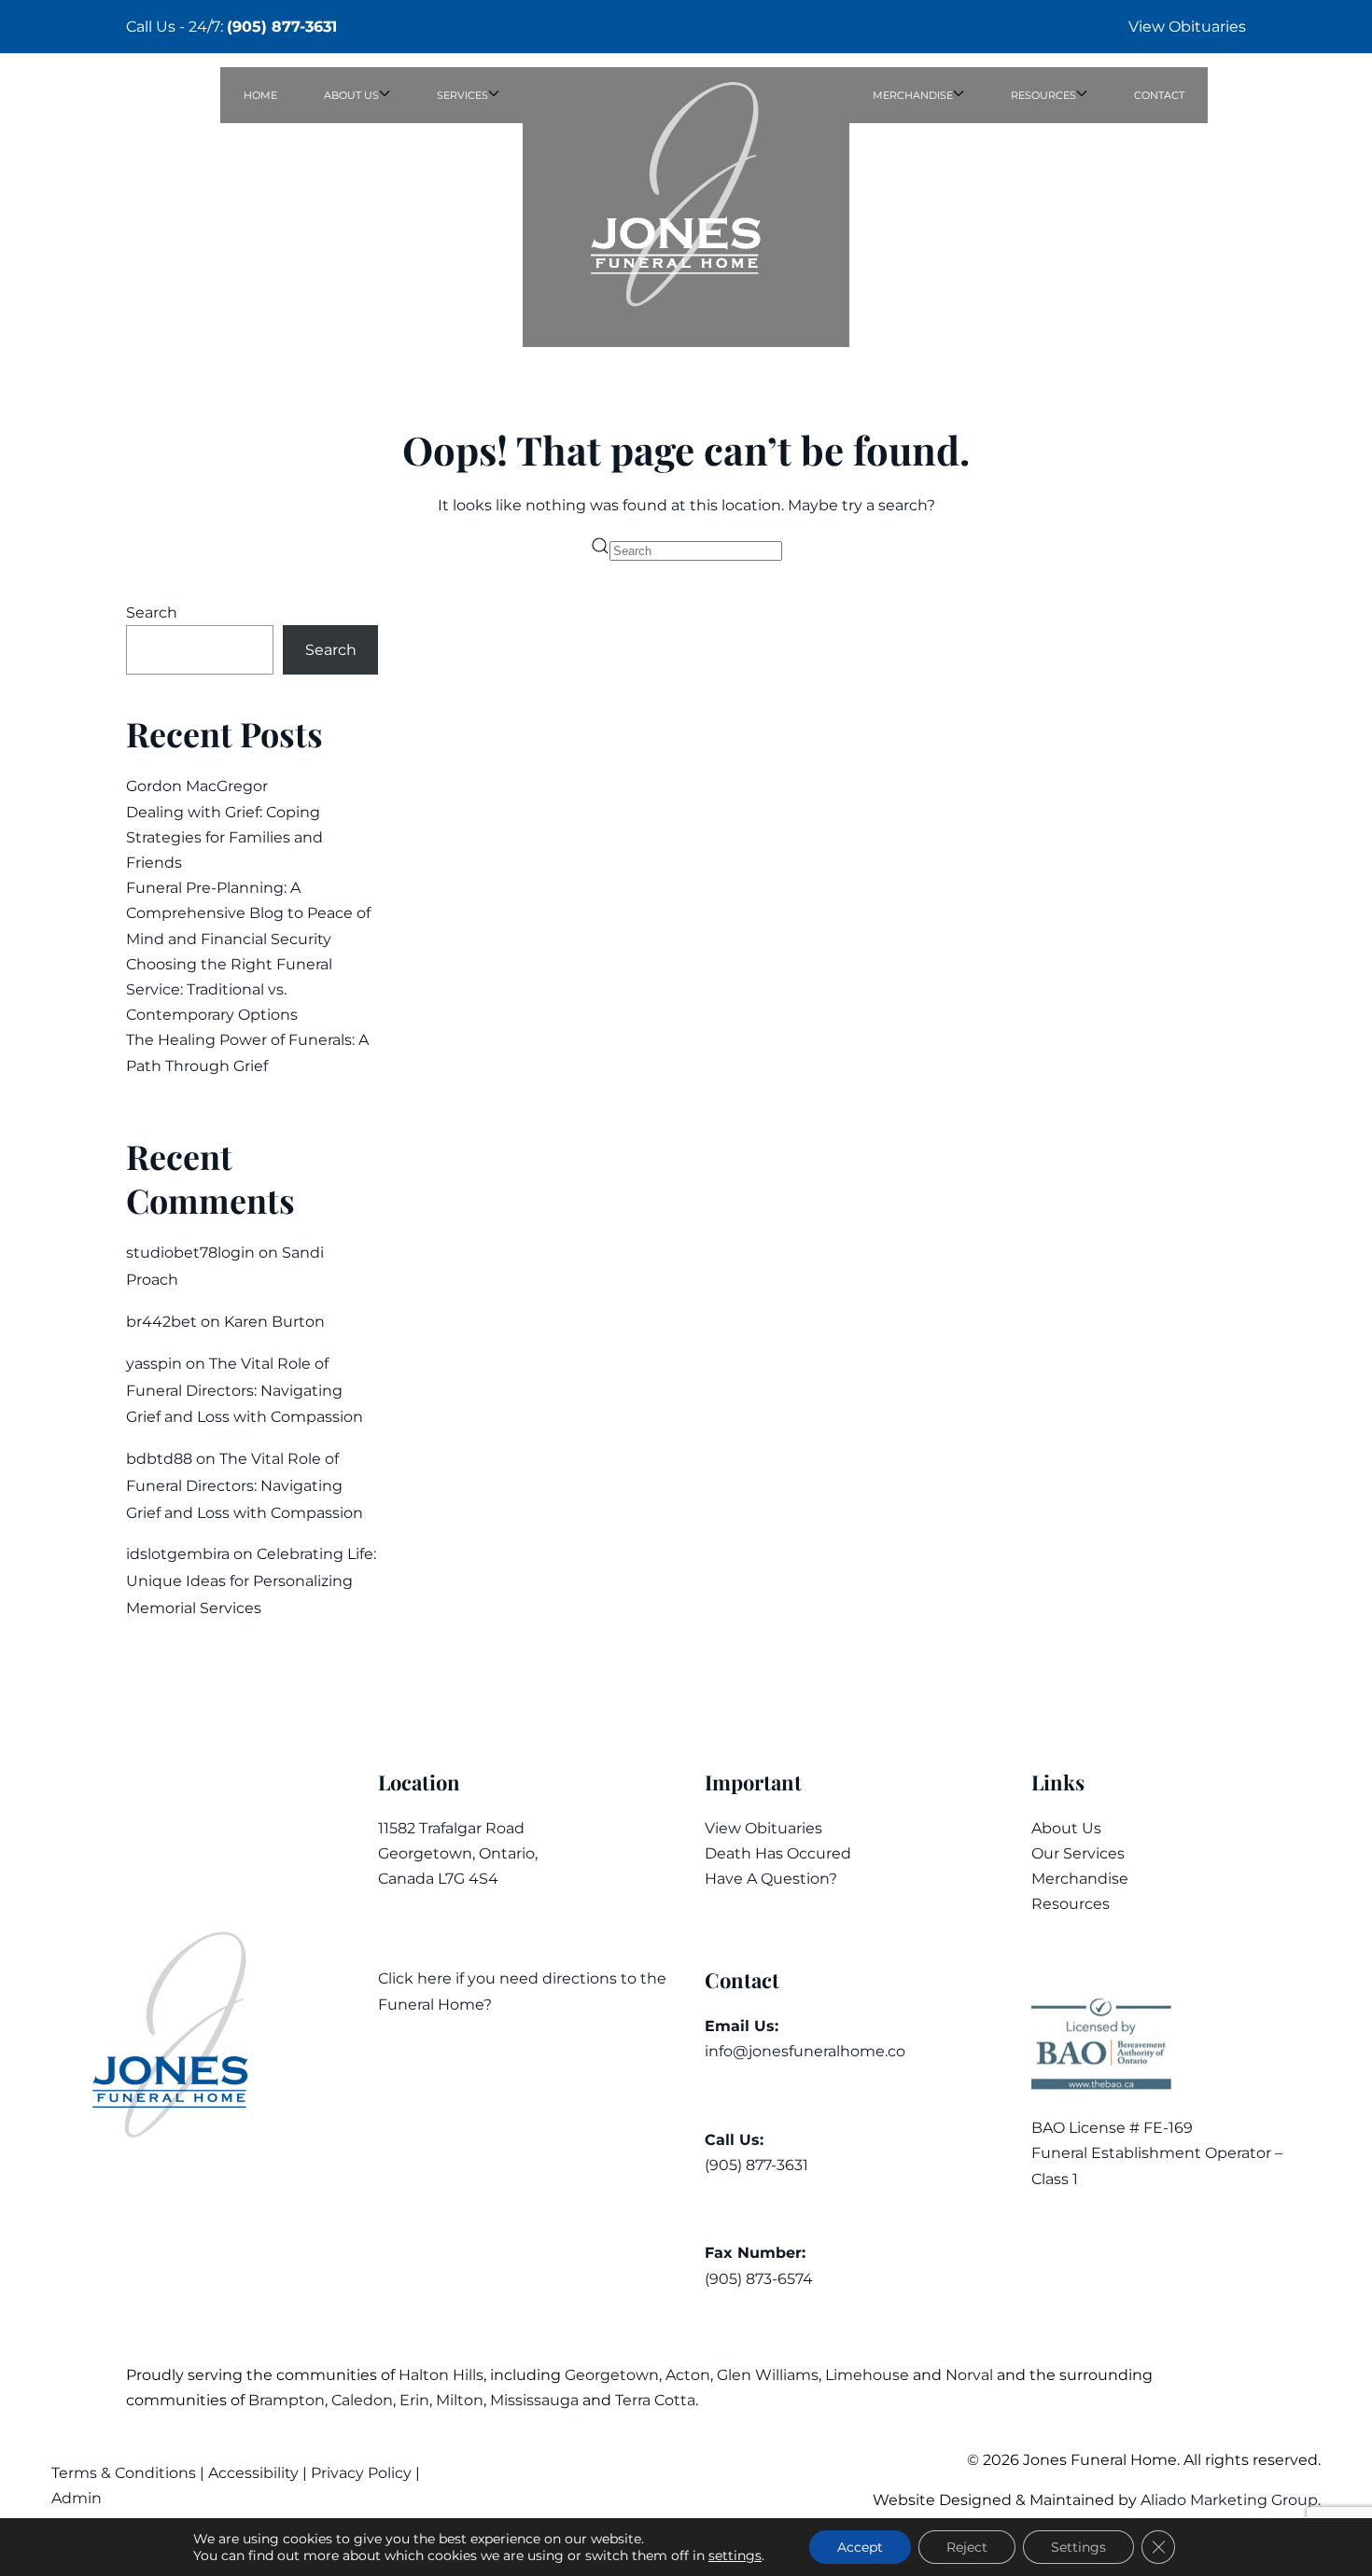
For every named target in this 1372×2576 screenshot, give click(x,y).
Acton (688, 2375)
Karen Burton (274, 1322)
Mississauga (534, 2400)
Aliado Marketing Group (1229, 2500)
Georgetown (612, 2375)
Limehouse (867, 2375)
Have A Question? (771, 1879)
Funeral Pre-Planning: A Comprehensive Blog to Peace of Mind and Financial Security (248, 913)
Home (260, 95)
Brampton (287, 2400)
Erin (414, 2400)
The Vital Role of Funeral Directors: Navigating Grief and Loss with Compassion (245, 1391)
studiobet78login (190, 1253)
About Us (1066, 1828)
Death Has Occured (778, 1853)
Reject (967, 2547)
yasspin (154, 1364)
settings (735, 2555)
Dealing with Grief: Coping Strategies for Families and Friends (224, 837)
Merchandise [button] (913, 95)
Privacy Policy (361, 2473)
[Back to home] (686, 207)
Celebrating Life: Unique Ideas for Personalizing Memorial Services (251, 1581)
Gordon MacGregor (197, 786)
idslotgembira (178, 1554)
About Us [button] (351, 95)
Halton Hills (441, 2375)
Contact (1159, 95)
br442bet (161, 1322)
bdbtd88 (159, 1459)
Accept (860, 2547)
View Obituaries (1187, 27)
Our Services (1078, 1853)
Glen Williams (768, 2375)
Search (152, 613)
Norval (969, 2375)
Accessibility (253, 2473)
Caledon (362, 2400)
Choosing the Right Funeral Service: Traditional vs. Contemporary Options (229, 989)
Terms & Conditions (126, 2473)
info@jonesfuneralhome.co (805, 2051)
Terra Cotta (655, 2400)
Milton (460, 2400)
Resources (1071, 1904)
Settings (1078, 2547)
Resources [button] (1043, 95)
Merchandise (1080, 1879)
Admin (78, 2498)
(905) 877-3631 (282, 27)
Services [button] (462, 95)
